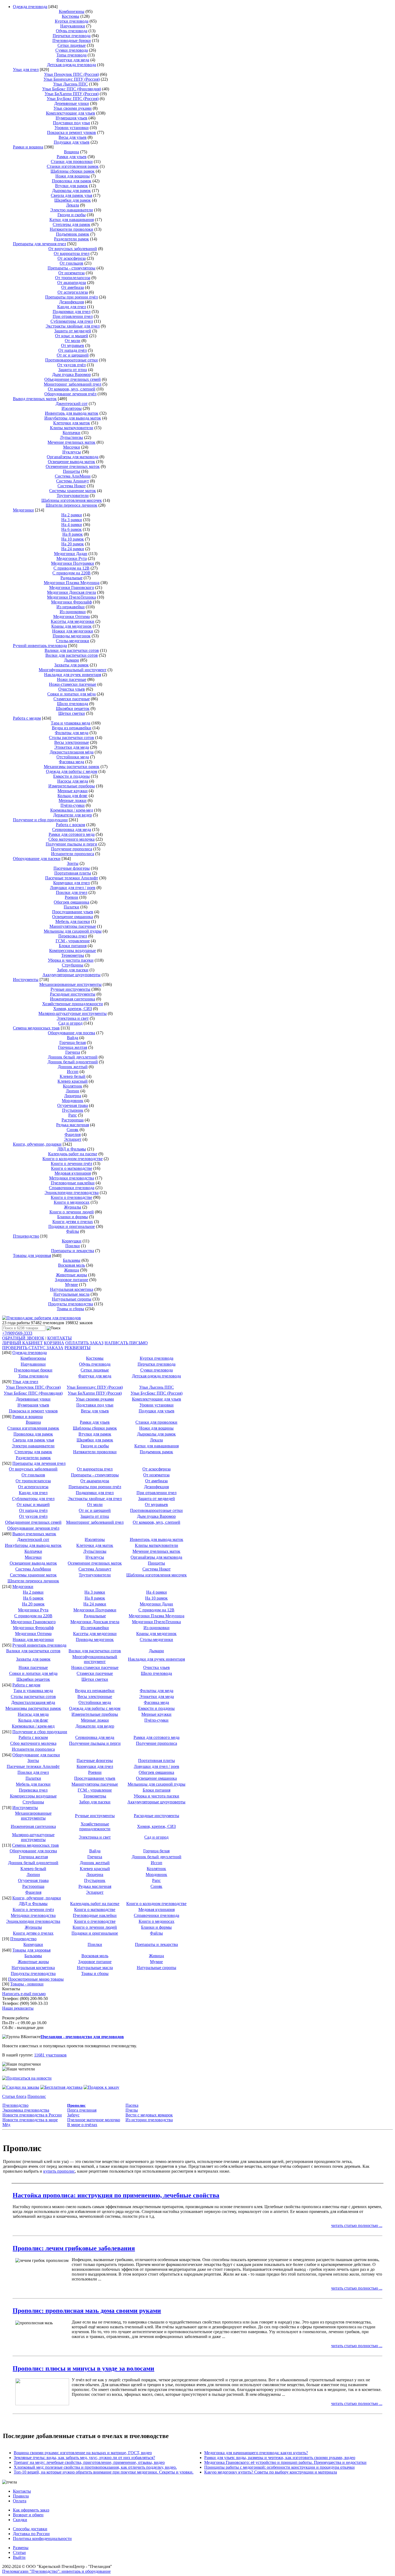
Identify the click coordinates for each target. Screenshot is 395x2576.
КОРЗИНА (54, 1343)
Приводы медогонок (72, 636)
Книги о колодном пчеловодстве (73, 1159)
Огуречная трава (73, 1105)
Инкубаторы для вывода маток (73, 418)
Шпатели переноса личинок (71, 505)
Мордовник (73, 1101)
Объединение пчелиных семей (73, 379)
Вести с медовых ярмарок (149, 2115)
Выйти (19, 2557)
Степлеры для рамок (71, 224)
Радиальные (71, 578)
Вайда (73, 1038)
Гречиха (73, 1052)
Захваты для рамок (71, 665)
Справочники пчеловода (72, 1188)
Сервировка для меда (72, 829)
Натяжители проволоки (71, 229)
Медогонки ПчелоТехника (71, 597)
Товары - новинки (27, 1984)
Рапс (73, 1115)
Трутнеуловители (73, 495)
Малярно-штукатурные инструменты (73, 1013)
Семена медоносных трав (36, 1028)
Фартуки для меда (73, 60)
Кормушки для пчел (71, 883)
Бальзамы (72, 1260)
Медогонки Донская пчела (71, 592)
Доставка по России (31, 2534)
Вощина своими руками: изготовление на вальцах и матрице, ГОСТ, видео (83, 2453)
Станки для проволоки (72, 161)
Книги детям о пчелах (73, 1222)
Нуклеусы (72, 452)
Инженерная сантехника (73, 999)
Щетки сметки (72, 713)
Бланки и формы (73, 1217)
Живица (71, 1270)
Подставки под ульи (71, 123)
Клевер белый (73, 1076)
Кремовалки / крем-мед (72, 810)
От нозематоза (71, 273)
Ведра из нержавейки (72, 728)
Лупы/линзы (71, 437)
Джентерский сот (72, 404)
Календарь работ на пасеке (73, 1154)
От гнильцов (71, 263)
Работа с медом (27, 718)
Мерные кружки (73, 791)
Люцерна (73, 1096)
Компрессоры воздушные (73, 951)
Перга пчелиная (82, 2110)
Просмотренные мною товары (36, 1979)
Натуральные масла (71, 1294)
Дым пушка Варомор (71, 374)
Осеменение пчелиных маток (73, 466)
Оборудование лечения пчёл (70, 394)
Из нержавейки (71, 607)
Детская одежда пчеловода (71, 65)
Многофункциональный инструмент (73, 670)
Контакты (22, 2491)
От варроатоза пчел (72, 253)
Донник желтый (73, 1067)
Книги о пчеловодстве (71, 1197)
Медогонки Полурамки (73, 563)
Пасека (132, 2105)
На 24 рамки (73, 549)
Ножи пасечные (72, 679)
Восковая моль (71, 1265)
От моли (73, 341)
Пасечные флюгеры (72, 868)
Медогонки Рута (72, 558)
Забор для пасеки (73, 970)
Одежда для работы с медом (72, 771)
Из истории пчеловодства (149, 2120)
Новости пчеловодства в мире (30, 2120)
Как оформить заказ (31, 2510)
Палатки (71, 907)
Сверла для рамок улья (71, 195)
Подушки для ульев (72, 142)
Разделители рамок (71, 239)
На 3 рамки (72, 520)
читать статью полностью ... (357, 2225)
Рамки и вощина (28, 147)
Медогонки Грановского (72, 587)
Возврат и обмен (28, 2515)
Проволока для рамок (72, 181)
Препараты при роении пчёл (71, 297)
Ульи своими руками (73, 108)
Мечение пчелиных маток (71, 442)
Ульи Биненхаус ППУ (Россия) (72, 79)
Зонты (73, 863)
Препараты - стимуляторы (71, 268)
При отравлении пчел (73, 316)
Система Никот (72, 486)
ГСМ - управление (73, 941)
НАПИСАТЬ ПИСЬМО (126, 1343)
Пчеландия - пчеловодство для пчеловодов (82, 2037)
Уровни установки (72, 128)
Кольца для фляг (73, 796)
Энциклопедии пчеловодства (72, 1193)
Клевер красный (73, 1081)
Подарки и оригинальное (72, 1226)
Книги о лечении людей (72, 1212)
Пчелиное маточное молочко (94, 2120)
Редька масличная (73, 1125)
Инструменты (26, 980)
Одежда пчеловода (30, 7)
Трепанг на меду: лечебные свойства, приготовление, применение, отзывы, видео (89, 2462)
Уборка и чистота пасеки (71, 960)
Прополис (37, 2096)
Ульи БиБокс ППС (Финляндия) (72, 89)
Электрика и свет (73, 1018)
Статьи (19, 2552)
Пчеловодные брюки (72, 40)
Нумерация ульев (71, 118)
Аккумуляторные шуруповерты (71, 975)
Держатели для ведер (73, 815)
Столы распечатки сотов (71, 738)
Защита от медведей (73, 331)
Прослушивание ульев (73, 912)
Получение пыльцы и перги (71, 844)
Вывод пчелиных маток (35, 399)
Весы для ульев (73, 137)
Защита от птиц (73, 370)
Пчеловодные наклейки (73, 1183)
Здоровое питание (71, 1280)
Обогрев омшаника (71, 902)
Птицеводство (26, 1236)
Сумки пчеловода (72, 50)
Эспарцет (73, 1139)
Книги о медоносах (72, 1202)
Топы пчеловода (71, 55)
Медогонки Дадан (71, 554)
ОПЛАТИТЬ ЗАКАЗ (84, 1343)
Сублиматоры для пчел (72, 321)
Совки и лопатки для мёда (71, 694)
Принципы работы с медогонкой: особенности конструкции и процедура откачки (279, 2467)
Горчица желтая (73, 1047)
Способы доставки (30, 2529)
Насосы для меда (73, 781)
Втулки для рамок (71, 186)
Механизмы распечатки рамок (72, 767)
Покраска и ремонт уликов (71, 132)
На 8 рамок (73, 534)
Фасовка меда (71, 762)
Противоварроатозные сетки (71, 360)
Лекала (73, 205)
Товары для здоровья (32, 1255)
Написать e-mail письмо (24, 1994)
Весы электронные (72, 742)
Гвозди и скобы (72, 215)
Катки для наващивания (72, 220)
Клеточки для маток (72, 423)
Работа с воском (71, 825)
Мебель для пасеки (73, 921)
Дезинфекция (71, 302)
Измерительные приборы (72, 786)
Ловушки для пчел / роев (73, 888)
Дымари (71, 660)
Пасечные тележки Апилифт (72, 878)
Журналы (73, 1207)
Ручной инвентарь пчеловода (40, 646)
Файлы (73, 1231)
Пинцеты (71, 471)
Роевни (71, 897)
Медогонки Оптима (71, 617)
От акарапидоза (72, 283)
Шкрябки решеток (73, 708)
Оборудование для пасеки (37, 859)
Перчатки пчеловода (72, 36)
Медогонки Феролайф (71, 602)
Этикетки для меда (72, 747)
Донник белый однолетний (73, 1062)
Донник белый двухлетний (73, 1057)
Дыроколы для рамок (71, 191)
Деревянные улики (72, 103)
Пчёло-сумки (73, 805)
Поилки (73, 1246)
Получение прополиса (72, 849)
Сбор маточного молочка (71, 839)
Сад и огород (70, 1023)
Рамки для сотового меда (72, 834)
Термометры (73, 955)
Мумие (71, 1285)
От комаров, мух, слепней (72, 389)
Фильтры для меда (72, 733)
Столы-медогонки (73, 641)
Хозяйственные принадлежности (73, 1004)
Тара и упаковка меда (71, 723)
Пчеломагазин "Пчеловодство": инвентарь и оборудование (56, 2571)
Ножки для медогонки (73, 631)
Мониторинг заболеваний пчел (73, 384)
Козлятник (73, 1086)
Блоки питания (73, 946)
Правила (21, 2496)
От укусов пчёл (71, 365)
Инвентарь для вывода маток (72, 413)
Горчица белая (73, 1042)
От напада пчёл (73, 350)
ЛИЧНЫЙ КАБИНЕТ (22, 1343)
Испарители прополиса (73, 854)
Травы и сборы (70, 1309)
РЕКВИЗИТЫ (78, 1348)
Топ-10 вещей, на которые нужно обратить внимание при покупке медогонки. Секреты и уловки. (104, 2472)
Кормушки (72, 1241)
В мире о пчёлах (82, 2125)
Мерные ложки (73, 800)
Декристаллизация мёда (72, 752)
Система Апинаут (73, 481)
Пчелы (132, 2110)
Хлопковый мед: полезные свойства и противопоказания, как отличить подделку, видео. (95, 2467)
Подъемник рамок (73, 234)
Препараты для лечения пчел (39, 244)
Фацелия (73, 1134)
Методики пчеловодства (72, 1178)
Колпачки (71, 433)
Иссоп (73, 1072)
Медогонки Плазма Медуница (72, 583)
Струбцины (73, 965)
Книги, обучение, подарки (37, 1144)
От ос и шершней (73, 355)
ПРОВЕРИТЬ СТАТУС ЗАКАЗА (33, 1348)
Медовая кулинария (73, 1173)
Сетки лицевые (72, 45)
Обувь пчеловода (72, 31)
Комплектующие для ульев (71, 113)
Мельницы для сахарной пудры (73, 931)
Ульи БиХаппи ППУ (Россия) (72, 94)
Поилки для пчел (72, 892)
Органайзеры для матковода (73, 457)
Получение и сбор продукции (40, 820)
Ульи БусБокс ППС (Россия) (73, 99)
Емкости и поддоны (71, 776)
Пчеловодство (15, 2105)
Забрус (73, 2115)
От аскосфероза (72, 258)
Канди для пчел (72, 307)
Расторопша (73, 1120)
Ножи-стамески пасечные (73, 684)
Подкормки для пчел (72, 312)
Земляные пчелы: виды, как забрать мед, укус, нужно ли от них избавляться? (84, 2458)
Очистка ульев (72, 689)
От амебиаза (73, 287)
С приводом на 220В (71, 573)
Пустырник (73, 1110)
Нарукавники (73, 26)
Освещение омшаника (73, 917)
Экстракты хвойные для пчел (73, 326)
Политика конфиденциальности (42, 2538)
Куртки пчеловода (72, 21)
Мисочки (72, 447)
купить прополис (59, 2171)
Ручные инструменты (70, 989)
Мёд (6, 2125)
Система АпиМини (73, 476)
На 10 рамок (73, 539)
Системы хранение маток (73, 491)
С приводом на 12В (71, 568)
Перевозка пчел (73, 936)
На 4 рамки (72, 525)
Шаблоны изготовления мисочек (72, 500)
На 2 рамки (72, 515)
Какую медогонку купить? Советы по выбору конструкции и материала (271, 2472)
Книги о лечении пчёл (71, 1163)
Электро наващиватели (72, 210)
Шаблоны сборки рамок (73, 171)
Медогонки (23, 510)
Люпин (73, 1091)
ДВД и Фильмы (72, 1149)
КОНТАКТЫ (60, 1338)
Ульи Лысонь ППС (71, 84)
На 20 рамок (73, 544)
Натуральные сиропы (72, 1299)
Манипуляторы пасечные (73, 926)
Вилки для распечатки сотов (72, 655)
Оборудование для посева (71, 1033)
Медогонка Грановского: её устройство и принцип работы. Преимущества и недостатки (285, 2462)
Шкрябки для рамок (73, 200)
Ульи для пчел (26, 70)
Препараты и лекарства (73, 1251)
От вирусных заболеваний (73, 249)
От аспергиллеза (73, 292)
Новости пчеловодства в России (32, 2115)
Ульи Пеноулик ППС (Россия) (71, 74)
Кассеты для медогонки (73, 621)
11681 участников (50, 2055)
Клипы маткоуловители (72, 428)
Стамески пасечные (72, 699)
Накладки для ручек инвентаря (73, 675)
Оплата (20, 2501)
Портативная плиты (73, 873)
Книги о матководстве (72, 1168)
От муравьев (73, 345)
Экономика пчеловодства (26, 2110)
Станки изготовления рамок (73, 166)
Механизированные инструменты (70, 984)
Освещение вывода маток (71, 462)
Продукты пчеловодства (71, 1304)
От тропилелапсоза (73, 278)
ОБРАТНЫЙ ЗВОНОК (23, 1338)
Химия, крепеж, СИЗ (73, 1009)
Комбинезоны (72, 11)
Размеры (21, 2548)
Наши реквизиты (18, 2008)
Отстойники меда (73, 757)
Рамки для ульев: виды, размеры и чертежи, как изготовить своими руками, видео (280, 2458)
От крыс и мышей (72, 336)
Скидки (20, 2520)
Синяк (73, 1130)
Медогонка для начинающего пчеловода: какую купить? (256, 2453)
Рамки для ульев (72, 157)
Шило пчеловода (73, 704)
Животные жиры (71, 1275)
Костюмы (71, 16)
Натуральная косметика (72, 1289)
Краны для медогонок (71, 626)
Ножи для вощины (73, 176)
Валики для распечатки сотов (72, 650)
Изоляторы (72, 408)
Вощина (71, 152)
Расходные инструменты (73, 994)
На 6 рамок (71, 529)
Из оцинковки (73, 612)
